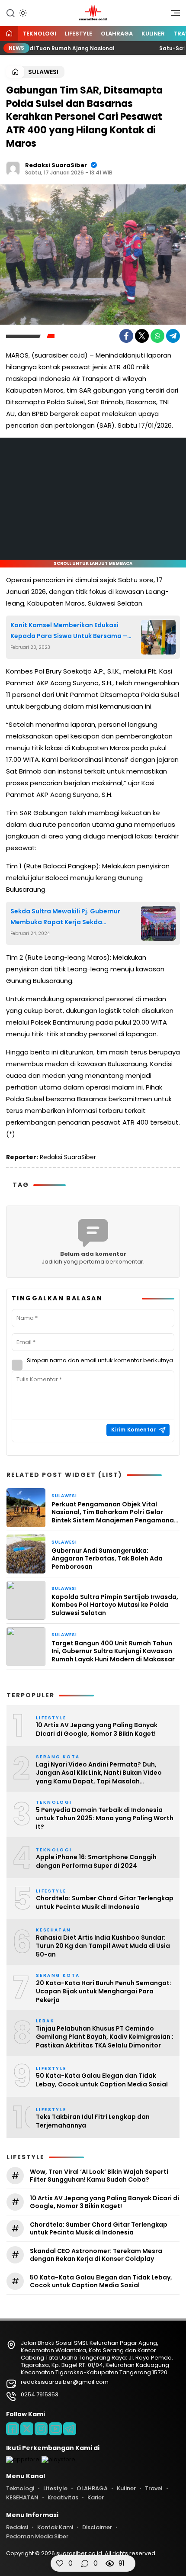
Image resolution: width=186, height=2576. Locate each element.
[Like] (60, 2563)
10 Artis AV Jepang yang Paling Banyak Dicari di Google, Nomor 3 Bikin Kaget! (97, 1730)
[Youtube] (55, 2429)
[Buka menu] (173, 15)
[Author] (13, 168)
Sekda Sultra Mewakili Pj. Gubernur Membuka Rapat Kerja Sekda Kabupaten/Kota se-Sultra (65, 917)
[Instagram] (41, 2429)
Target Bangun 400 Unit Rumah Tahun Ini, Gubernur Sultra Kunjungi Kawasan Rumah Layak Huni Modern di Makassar (113, 1651)
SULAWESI (43, 72)
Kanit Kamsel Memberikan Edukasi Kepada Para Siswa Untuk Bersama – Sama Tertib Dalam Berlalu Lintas (69, 631)
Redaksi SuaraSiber (56, 165)
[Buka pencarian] (10, 13)
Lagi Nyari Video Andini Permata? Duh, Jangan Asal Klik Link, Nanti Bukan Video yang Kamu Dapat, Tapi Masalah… (99, 1773)
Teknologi (39, 34)
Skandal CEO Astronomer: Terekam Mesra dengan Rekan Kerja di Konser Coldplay (96, 2255)
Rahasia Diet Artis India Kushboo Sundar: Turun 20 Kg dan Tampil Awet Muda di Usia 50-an (103, 1946)
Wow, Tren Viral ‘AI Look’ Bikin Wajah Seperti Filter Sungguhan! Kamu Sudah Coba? (99, 2176)
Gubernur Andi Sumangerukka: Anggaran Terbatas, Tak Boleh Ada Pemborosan (107, 1559)
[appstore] (23, 2459)
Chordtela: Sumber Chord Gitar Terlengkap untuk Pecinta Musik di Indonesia (105, 1903)
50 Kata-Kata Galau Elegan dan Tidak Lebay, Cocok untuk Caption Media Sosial (102, 2080)
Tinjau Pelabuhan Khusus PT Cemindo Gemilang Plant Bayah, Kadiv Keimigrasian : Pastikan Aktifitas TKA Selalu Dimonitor (105, 2037)
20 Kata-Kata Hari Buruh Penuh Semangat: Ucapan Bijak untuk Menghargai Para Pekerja (104, 1992)
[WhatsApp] (157, 336)
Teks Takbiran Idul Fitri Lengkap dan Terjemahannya (93, 2121)
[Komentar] (85, 2563)
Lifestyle (79, 34)
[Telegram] (173, 336)
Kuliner (153, 34)
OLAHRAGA (117, 34)
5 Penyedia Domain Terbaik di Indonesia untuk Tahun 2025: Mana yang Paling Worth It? (105, 1818)
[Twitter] (142, 336)
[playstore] (58, 2459)
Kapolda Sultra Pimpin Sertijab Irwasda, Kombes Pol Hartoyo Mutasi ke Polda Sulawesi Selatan (115, 1605)
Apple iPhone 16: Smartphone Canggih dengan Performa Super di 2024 (96, 1862)
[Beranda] (9, 34)
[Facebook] (126, 336)
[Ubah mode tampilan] (22, 13)
